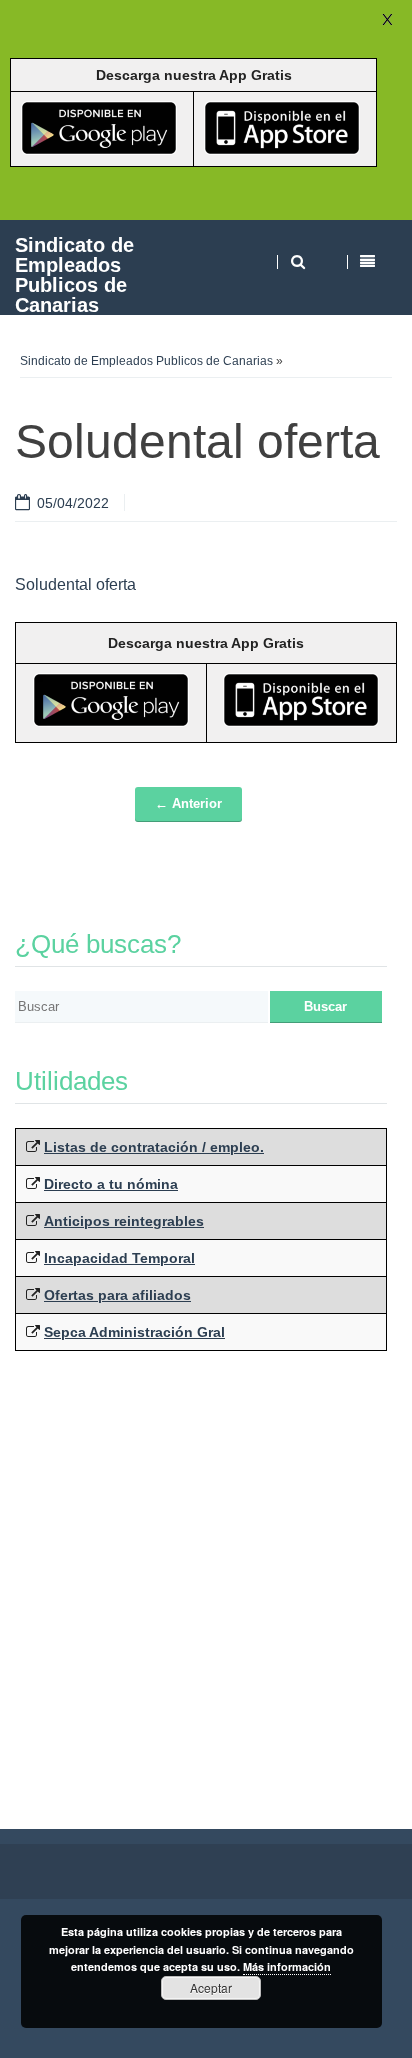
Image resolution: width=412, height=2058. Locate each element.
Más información (287, 1966)
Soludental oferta (75, 584)
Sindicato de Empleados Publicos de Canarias (74, 274)
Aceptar (211, 1987)
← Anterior (188, 803)
